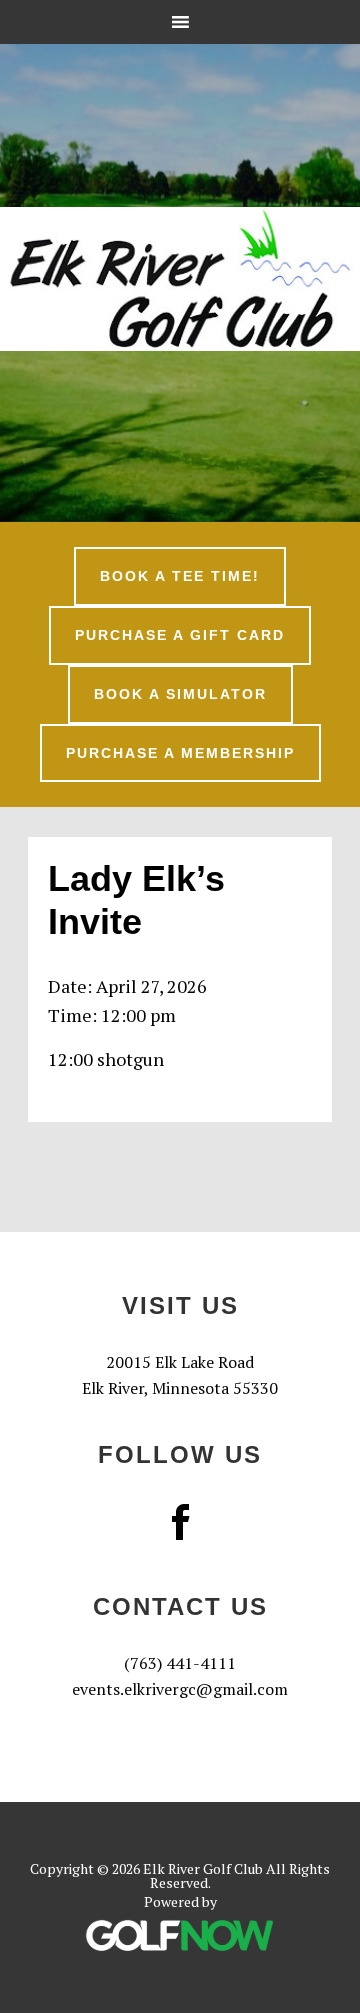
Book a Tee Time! (180, 576)
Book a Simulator (180, 694)
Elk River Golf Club (180, 279)
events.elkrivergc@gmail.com (180, 1689)
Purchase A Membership (180, 753)
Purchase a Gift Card (180, 635)
